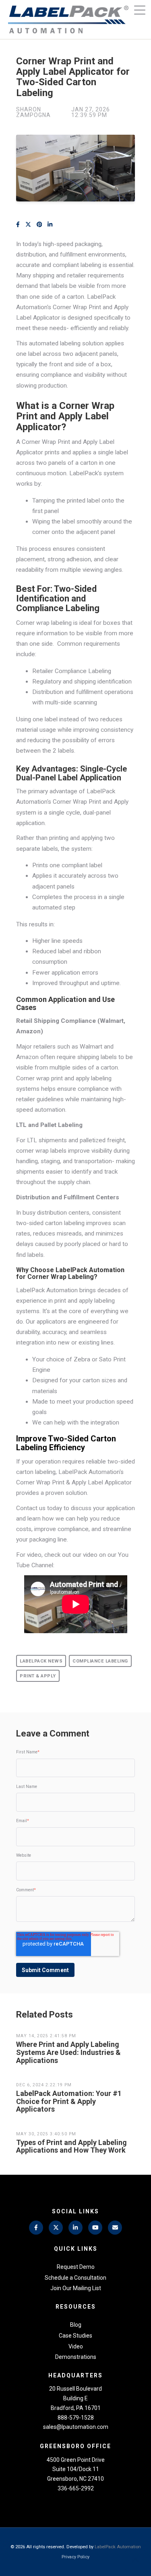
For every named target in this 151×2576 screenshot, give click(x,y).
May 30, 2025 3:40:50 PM (46, 2134)
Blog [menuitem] (76, 2325)
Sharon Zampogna (33, 112)
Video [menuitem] (76, 2346)
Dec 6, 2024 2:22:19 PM (44, 2085)
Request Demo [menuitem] (76, 2267)
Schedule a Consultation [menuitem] (75, 2278)
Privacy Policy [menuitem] (75, 2557)
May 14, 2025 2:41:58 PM (46, 2036)
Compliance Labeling (100, 1661)
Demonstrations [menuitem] (76, 2357)
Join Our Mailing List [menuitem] (76, 2288)
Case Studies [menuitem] (75, 2336)
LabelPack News (41, 1661)
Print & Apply (38, 1676)
